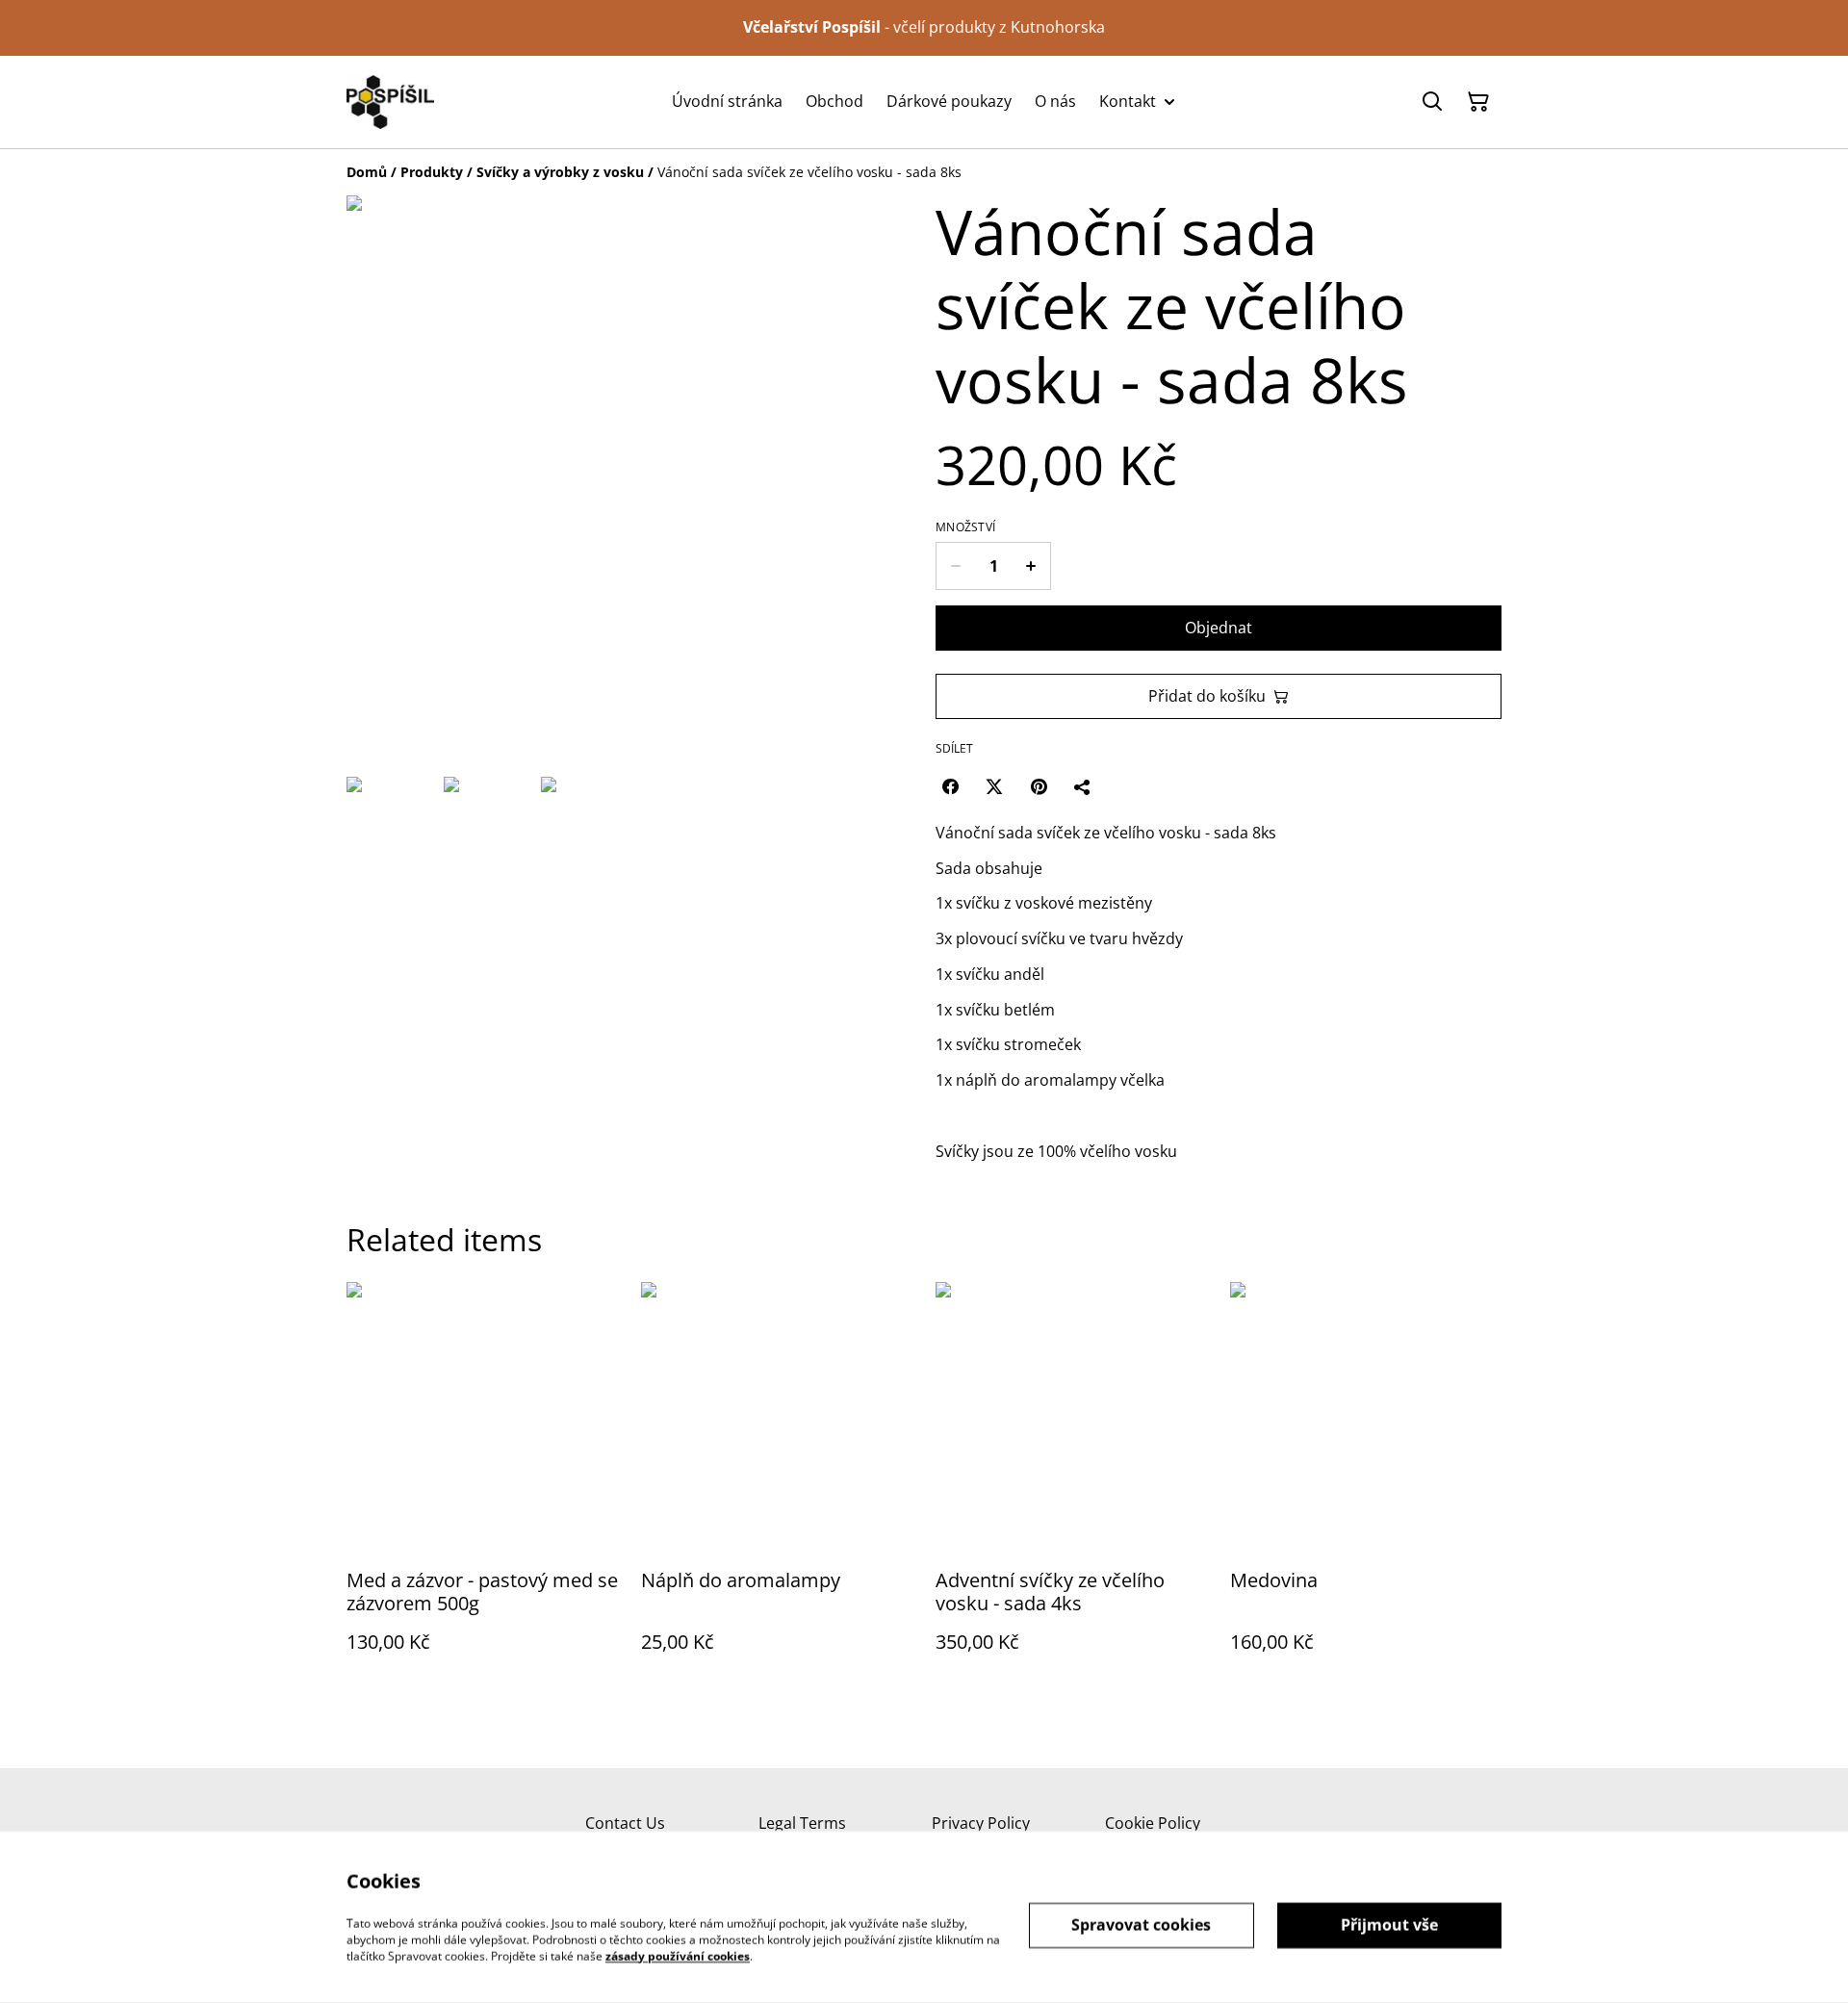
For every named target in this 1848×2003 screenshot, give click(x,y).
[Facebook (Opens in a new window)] (950, 786)
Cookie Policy (1153, 1823)
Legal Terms (802, 1823)
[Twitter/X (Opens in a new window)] (994, 786)
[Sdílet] (1083, 786)
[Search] (1432, 102)
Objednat (1219, 628)
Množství (965, 527)
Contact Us (625, 1823)
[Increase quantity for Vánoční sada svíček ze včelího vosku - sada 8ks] (1031, 566)
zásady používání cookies (678, 1955)
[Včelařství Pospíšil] (390, 102)
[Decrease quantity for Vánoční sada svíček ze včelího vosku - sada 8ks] (955, 566)
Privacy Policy (981, 1823)
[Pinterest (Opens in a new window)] (1039, 786)
